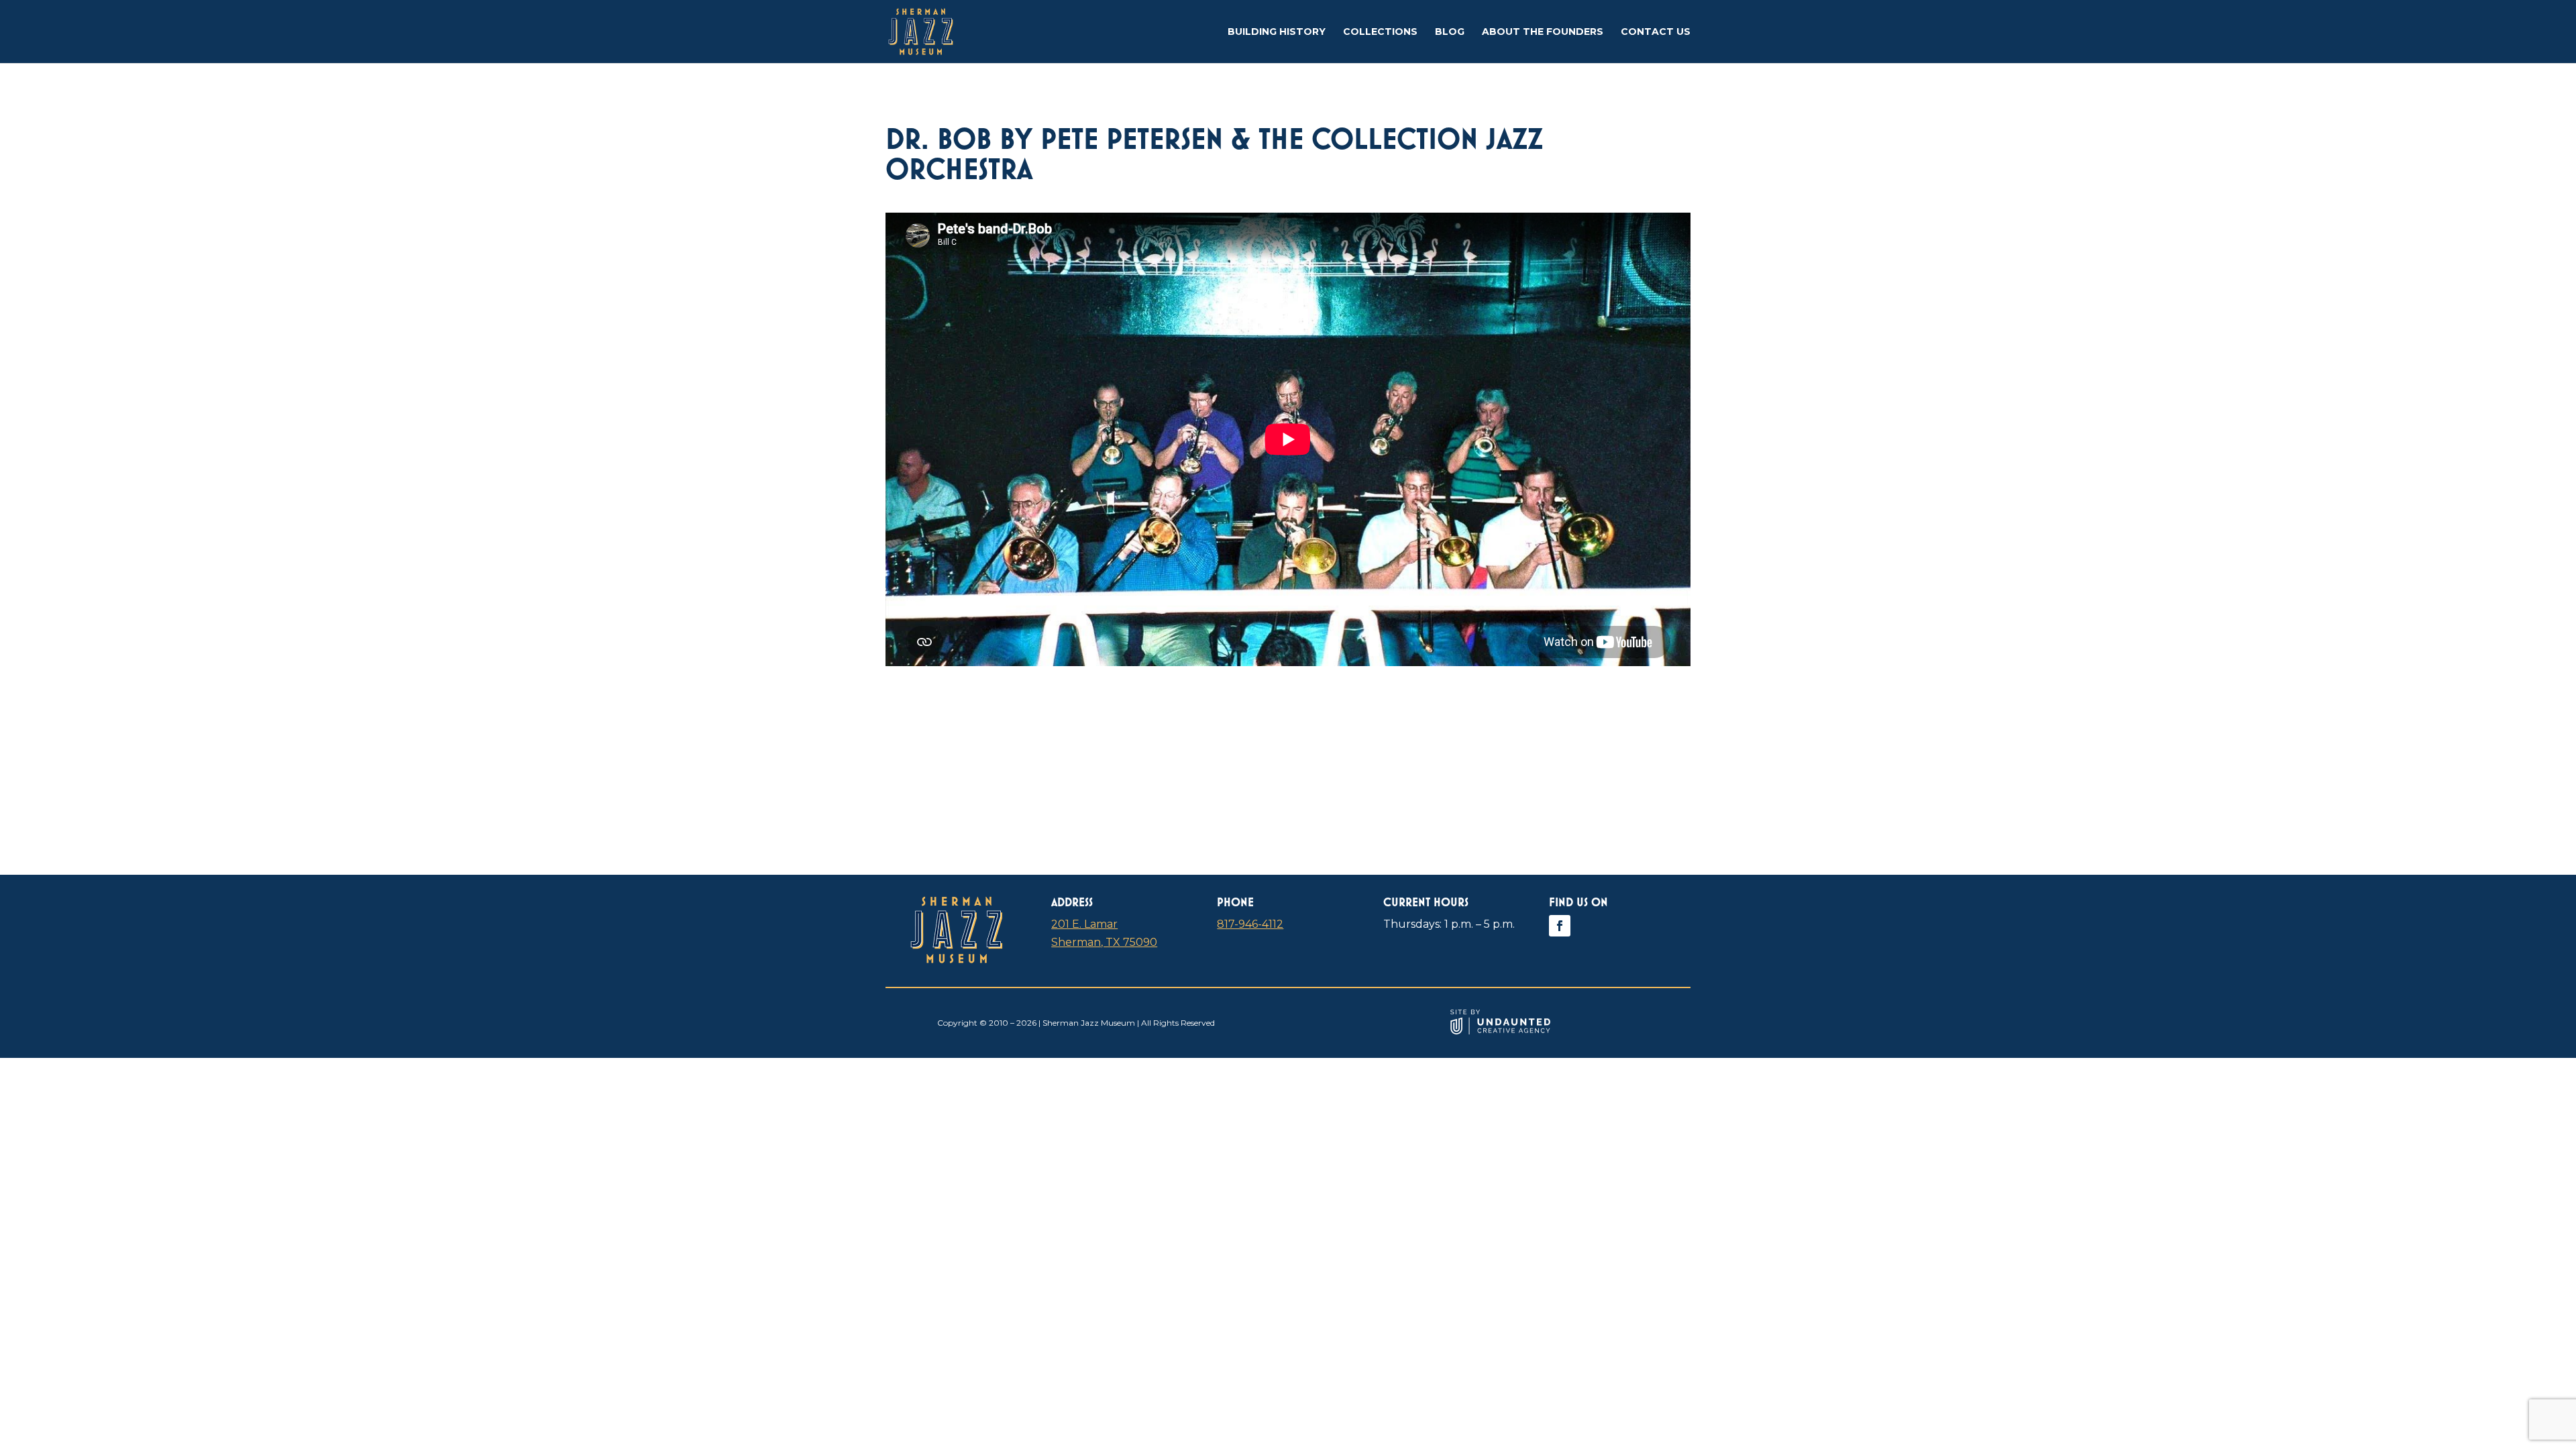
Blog (1450, 32)
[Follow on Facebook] (1560, 926)
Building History (1277, 32)
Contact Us (1656, 32)
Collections (1380, 32)
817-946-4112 (1250, 924)
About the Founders (1543, 32)
